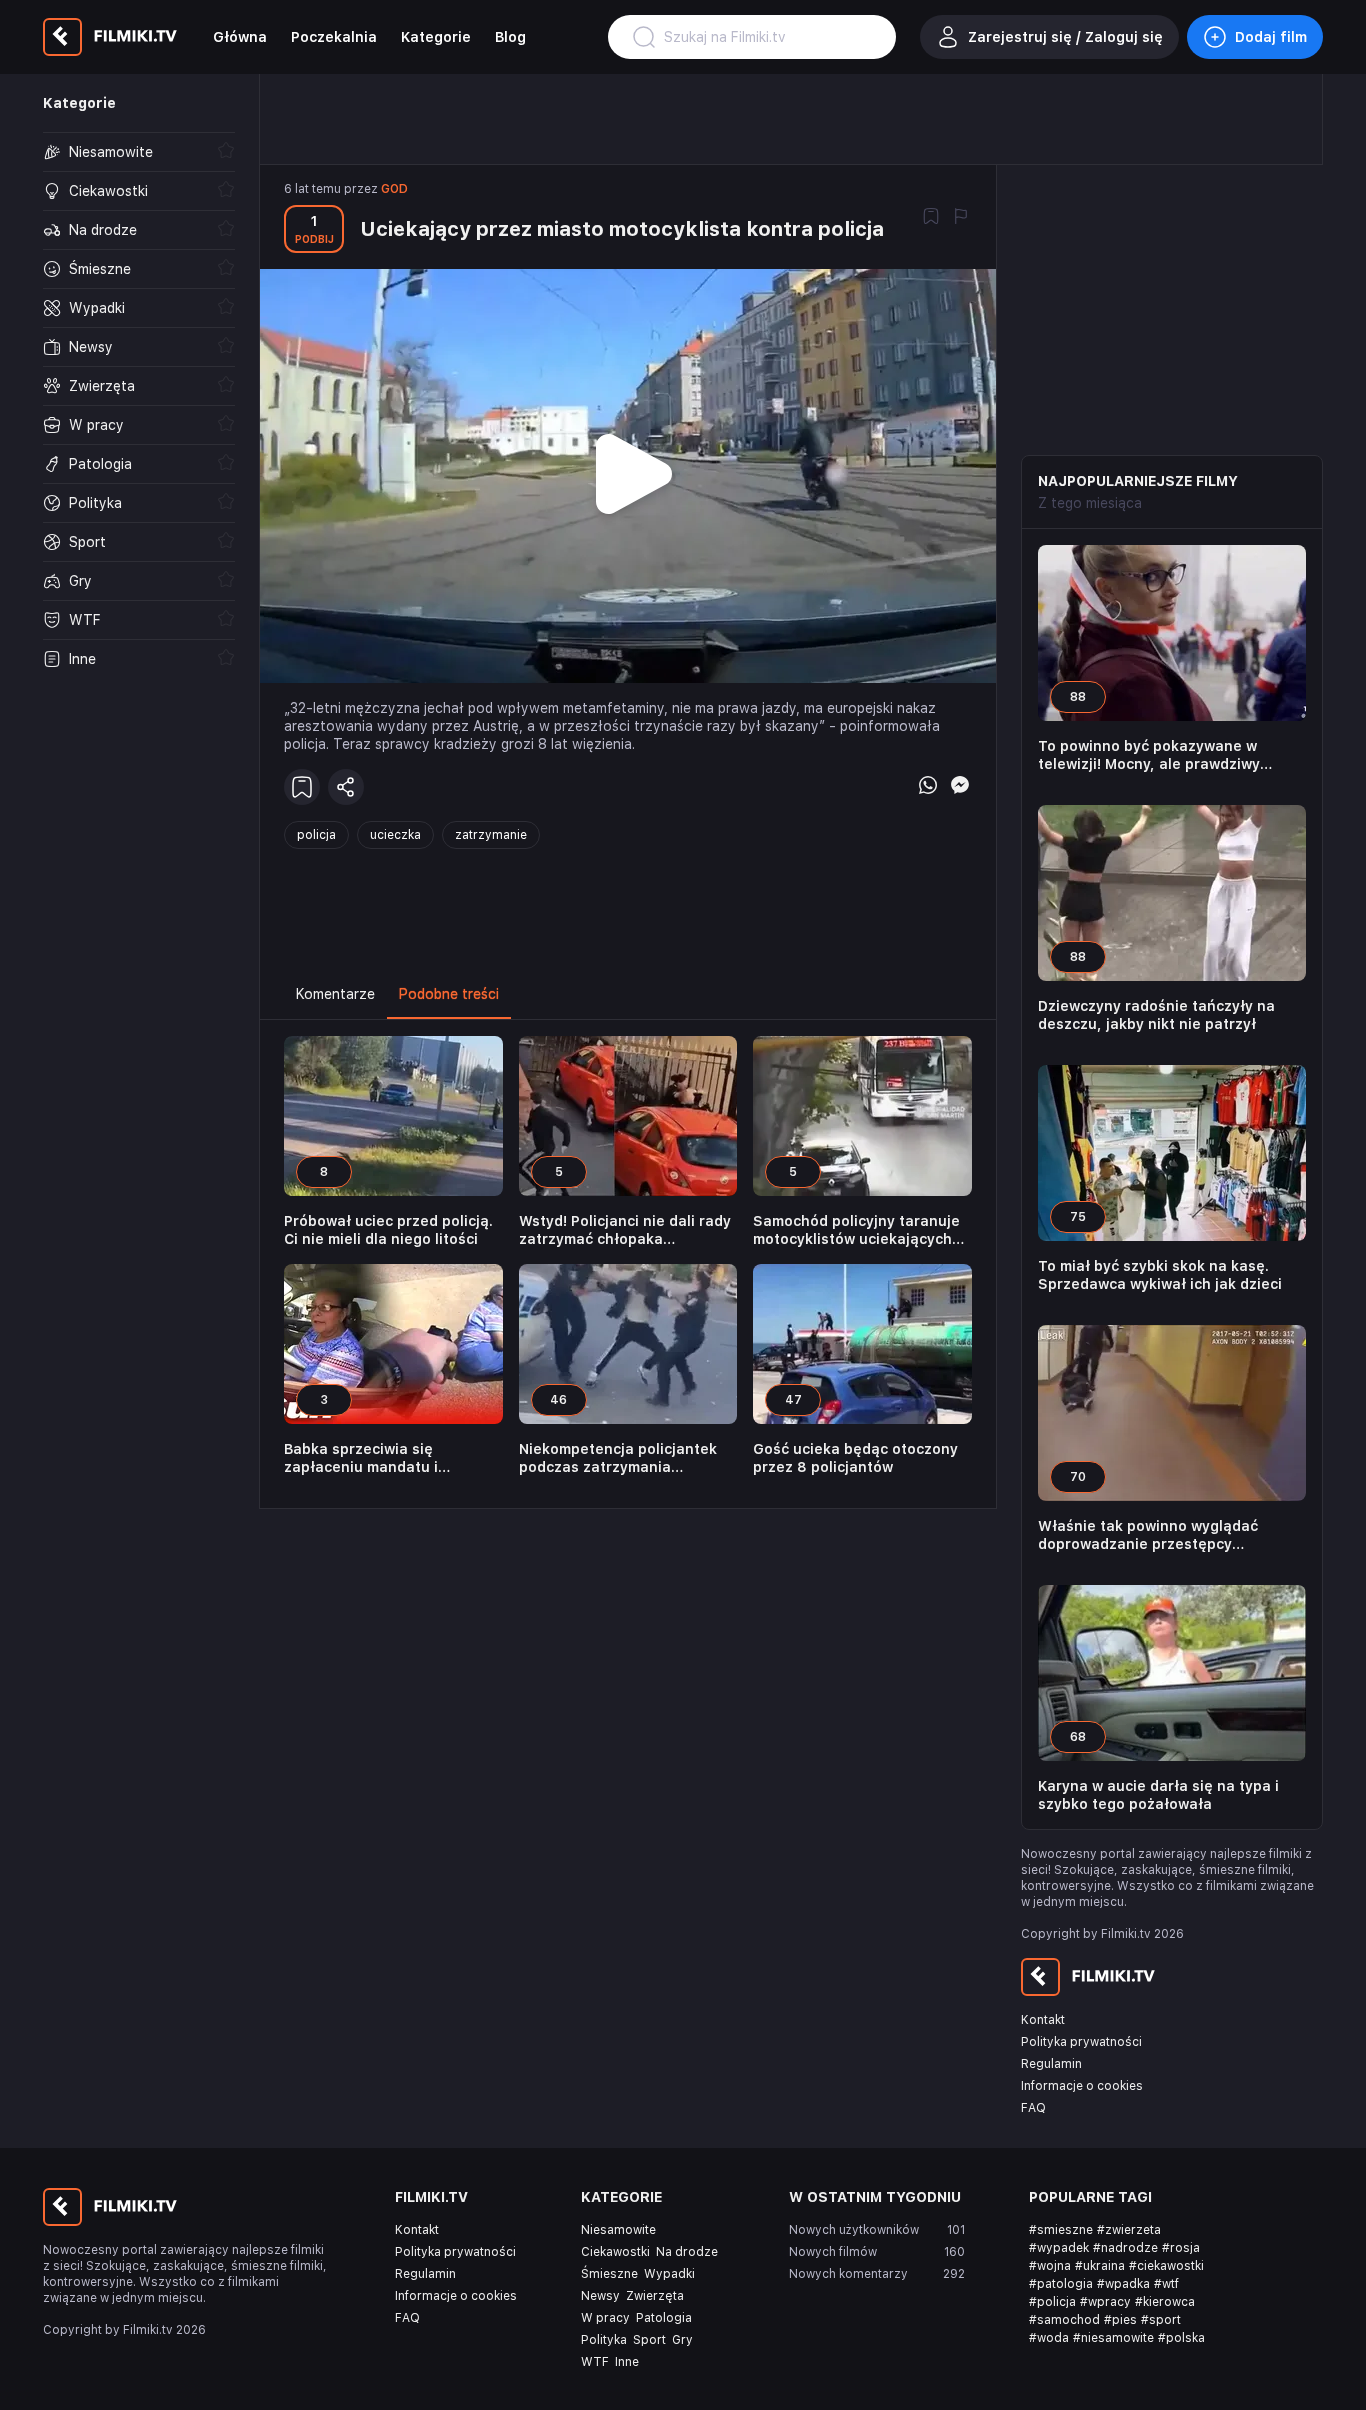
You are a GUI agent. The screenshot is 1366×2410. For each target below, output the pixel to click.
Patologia (664, 2318)
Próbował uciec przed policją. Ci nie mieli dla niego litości (388, 1230)
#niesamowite (1113, 2338)
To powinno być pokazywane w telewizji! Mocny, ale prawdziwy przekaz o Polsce (1149, 755)
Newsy (600, 2296)
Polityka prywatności (1081, 2042)
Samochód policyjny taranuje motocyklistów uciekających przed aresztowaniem (856, 1230)
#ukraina (1100, 2266)
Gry (682, 2340)
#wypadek (1059, 2248)
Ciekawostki (615, 2252)
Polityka (604, 2340)
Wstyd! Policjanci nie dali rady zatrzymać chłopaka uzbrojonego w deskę (625, 1230)
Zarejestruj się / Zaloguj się (1065, 37)
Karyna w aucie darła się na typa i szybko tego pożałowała (1158, 1795)
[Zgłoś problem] (961, 218)
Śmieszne (609, 2274)
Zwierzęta (655, 2296)
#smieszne (1061, 2230)
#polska (1181, 2338)
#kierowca (1165, 2302)
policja (316, 835)
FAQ (1033, 2108)
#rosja (1181, 2248)
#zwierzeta (1129, 2230)
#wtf (1166, 2284)
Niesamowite (618, 2230)
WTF (595, 2362)
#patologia (1061, 2284)
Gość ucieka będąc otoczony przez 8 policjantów (855, 1458)
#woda (1049, 2338)
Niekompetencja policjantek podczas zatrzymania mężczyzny (618, 1458)
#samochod (1064, 2320)
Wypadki (669, 2274)
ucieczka (395, 835)
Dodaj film (1271, 37)
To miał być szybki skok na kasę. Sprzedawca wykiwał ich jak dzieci (1160, 1275)
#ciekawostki (1166, 2266)
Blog (510, 37)
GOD (394, 189)
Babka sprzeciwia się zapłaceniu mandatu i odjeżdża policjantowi (361, 1458)
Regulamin (1051, 2064)
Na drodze (687, 2252)
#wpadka (1123, 2284)
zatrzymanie (491, 835)
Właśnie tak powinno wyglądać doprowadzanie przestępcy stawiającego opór (1148, 1535)
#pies (1120, 2320)
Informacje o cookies (1082, 2086)
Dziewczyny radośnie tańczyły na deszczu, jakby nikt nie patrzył (1156, 1015)
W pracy (605, 2318)
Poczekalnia (334, 37)
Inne (627, 2362)
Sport (649, 2340)
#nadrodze (1125, 2248)
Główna (240, 37)
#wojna (1050, 2266)
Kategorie (436, 37)
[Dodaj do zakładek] (931, 218)
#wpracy (1105, 2302)
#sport (1161, 2320)
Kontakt (1043, 2020)
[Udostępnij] (346, 787)
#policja (1052, 2302)
